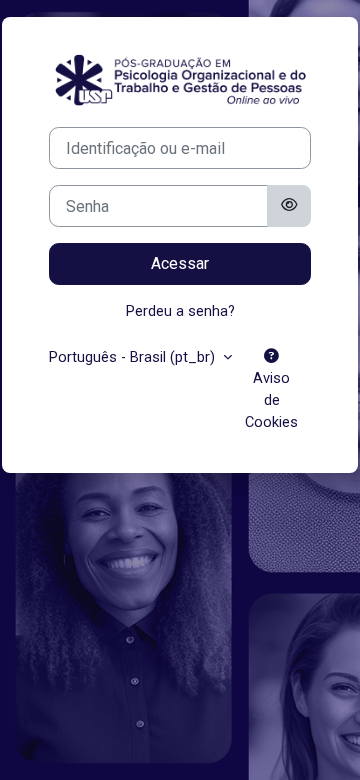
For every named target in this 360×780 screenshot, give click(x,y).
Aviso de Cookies (271, 400)
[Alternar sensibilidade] (289, 206)
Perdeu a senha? (180, 311)
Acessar (180, 263)
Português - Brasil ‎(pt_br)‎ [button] (134, 357)
